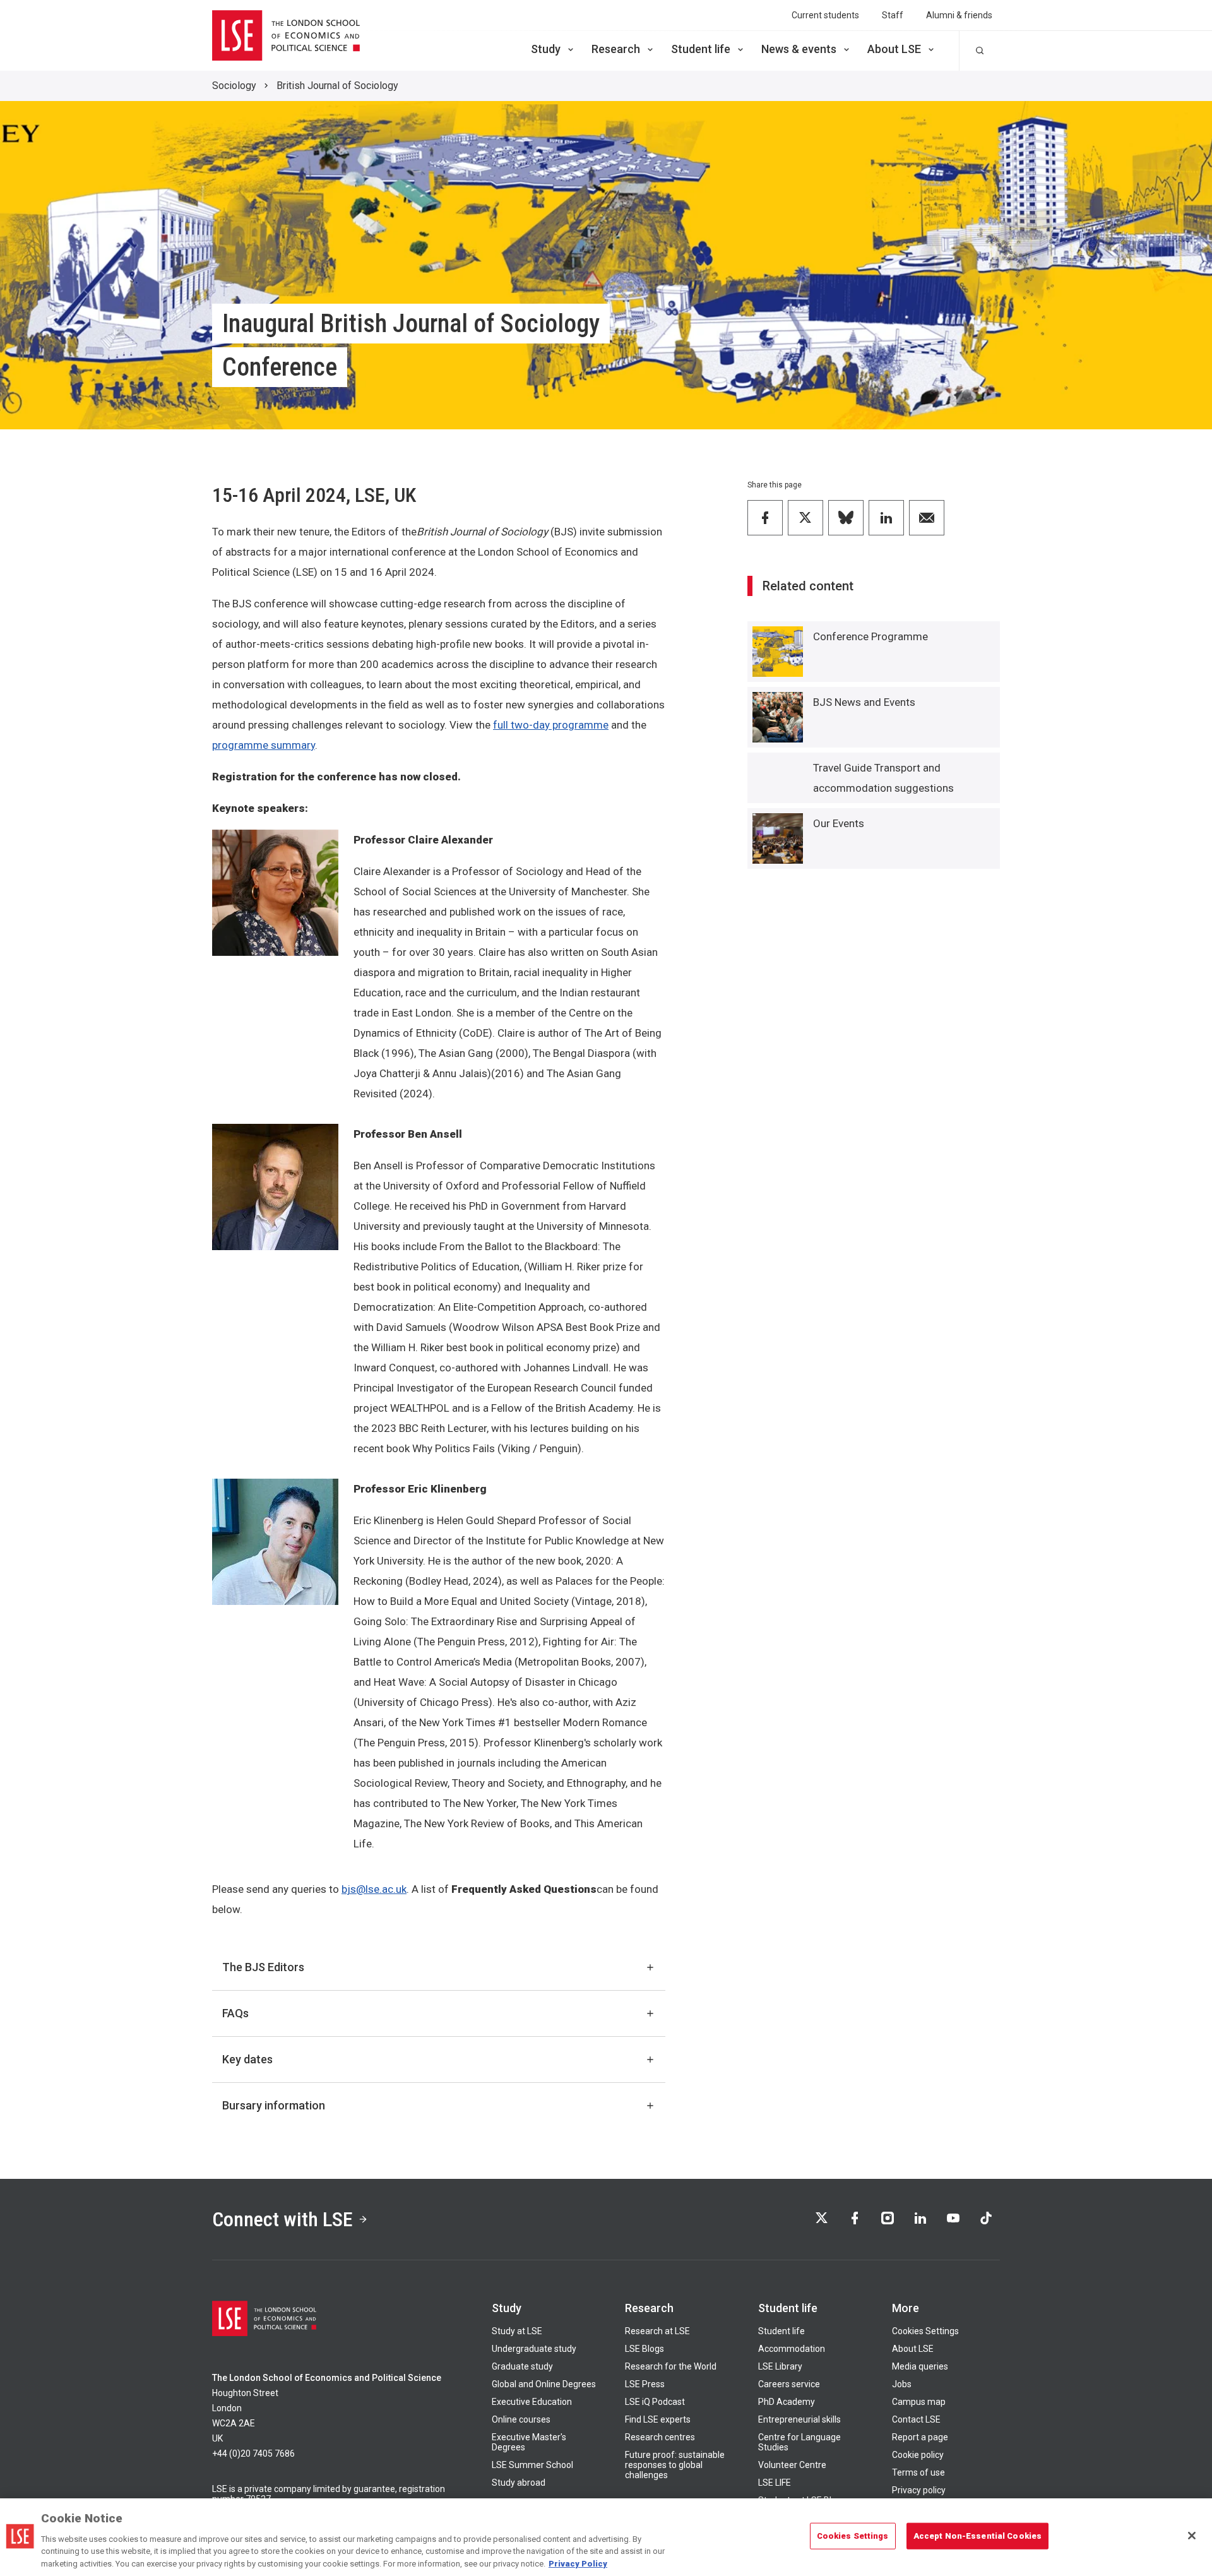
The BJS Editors (263, 1967)
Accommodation (792, 2349)
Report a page (920, 2437)
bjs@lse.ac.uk (374, 1889)
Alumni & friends (959, 15)
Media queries (920, 2366)
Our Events (839, 823)
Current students (825, 15)
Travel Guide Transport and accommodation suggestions (883, 778)
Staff (893, 15)
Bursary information (274, 2105)
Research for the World (671, 2366)
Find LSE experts (658, 2419)
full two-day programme (551, 725)
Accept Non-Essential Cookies (978, 2536)
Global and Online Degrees (544, 2384)
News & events (799, 49)
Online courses (521, 2419)
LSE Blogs (645, 2349)
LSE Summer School (532, 2465)
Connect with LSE (282, 2219)
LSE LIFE (775, 2483)
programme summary (264, 745)
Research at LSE (657, 2331)
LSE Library (780, 2366)
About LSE (894, 49)
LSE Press (645, 2384)
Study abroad (519, 2483)
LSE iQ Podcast (655, 2402)
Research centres (660, 2437)
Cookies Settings (925, 2331)
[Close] (1192, 2536)
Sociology (234, 86)
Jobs (902, 2384)
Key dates (247, 2059)
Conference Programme (870, 636)
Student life (701, 49)
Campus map (919, 2402)
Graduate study (522, 2366)
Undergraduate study (534, 2349)
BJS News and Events (864, 702)
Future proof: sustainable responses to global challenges (675, 2465)
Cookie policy (918, 2455)
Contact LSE (916, 2419)
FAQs (235, 2013)
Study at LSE (517, 2331)
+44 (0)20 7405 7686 (253, 2454)
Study (546, 49)
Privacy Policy (578, 2563)
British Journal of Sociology (337, 86)
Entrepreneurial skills (799, 2419)
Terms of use (918, 2472)
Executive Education (532, 2402)
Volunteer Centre (792, 2465)
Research (616, 49)
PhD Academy (787, 2402)
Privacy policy (919, 2490)
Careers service (789, 2384)
